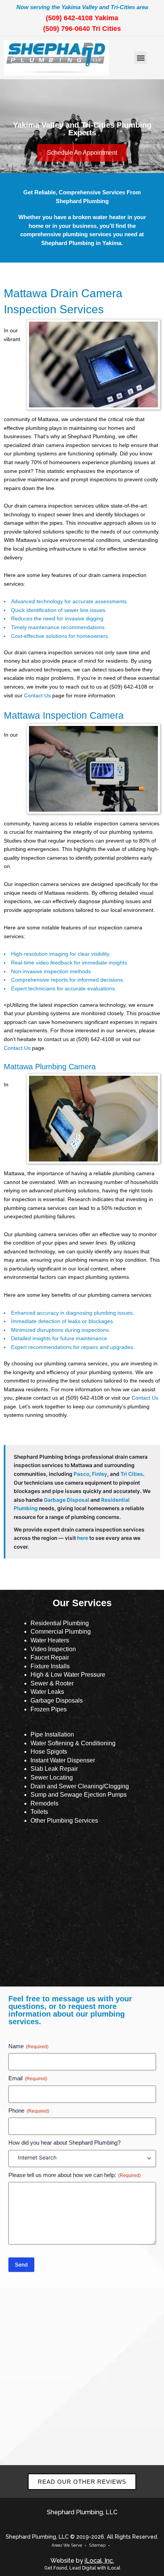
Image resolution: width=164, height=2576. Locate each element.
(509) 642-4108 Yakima (82, 18)
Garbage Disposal (67, 1500)
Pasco (81, 1474)
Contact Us (37, 696)
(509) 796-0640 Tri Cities (82, 29)
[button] (141, 58)
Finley (100, 1474)
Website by (82, 2561)
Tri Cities (132, 1474)
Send (21, 2264)
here (83, 1538)
